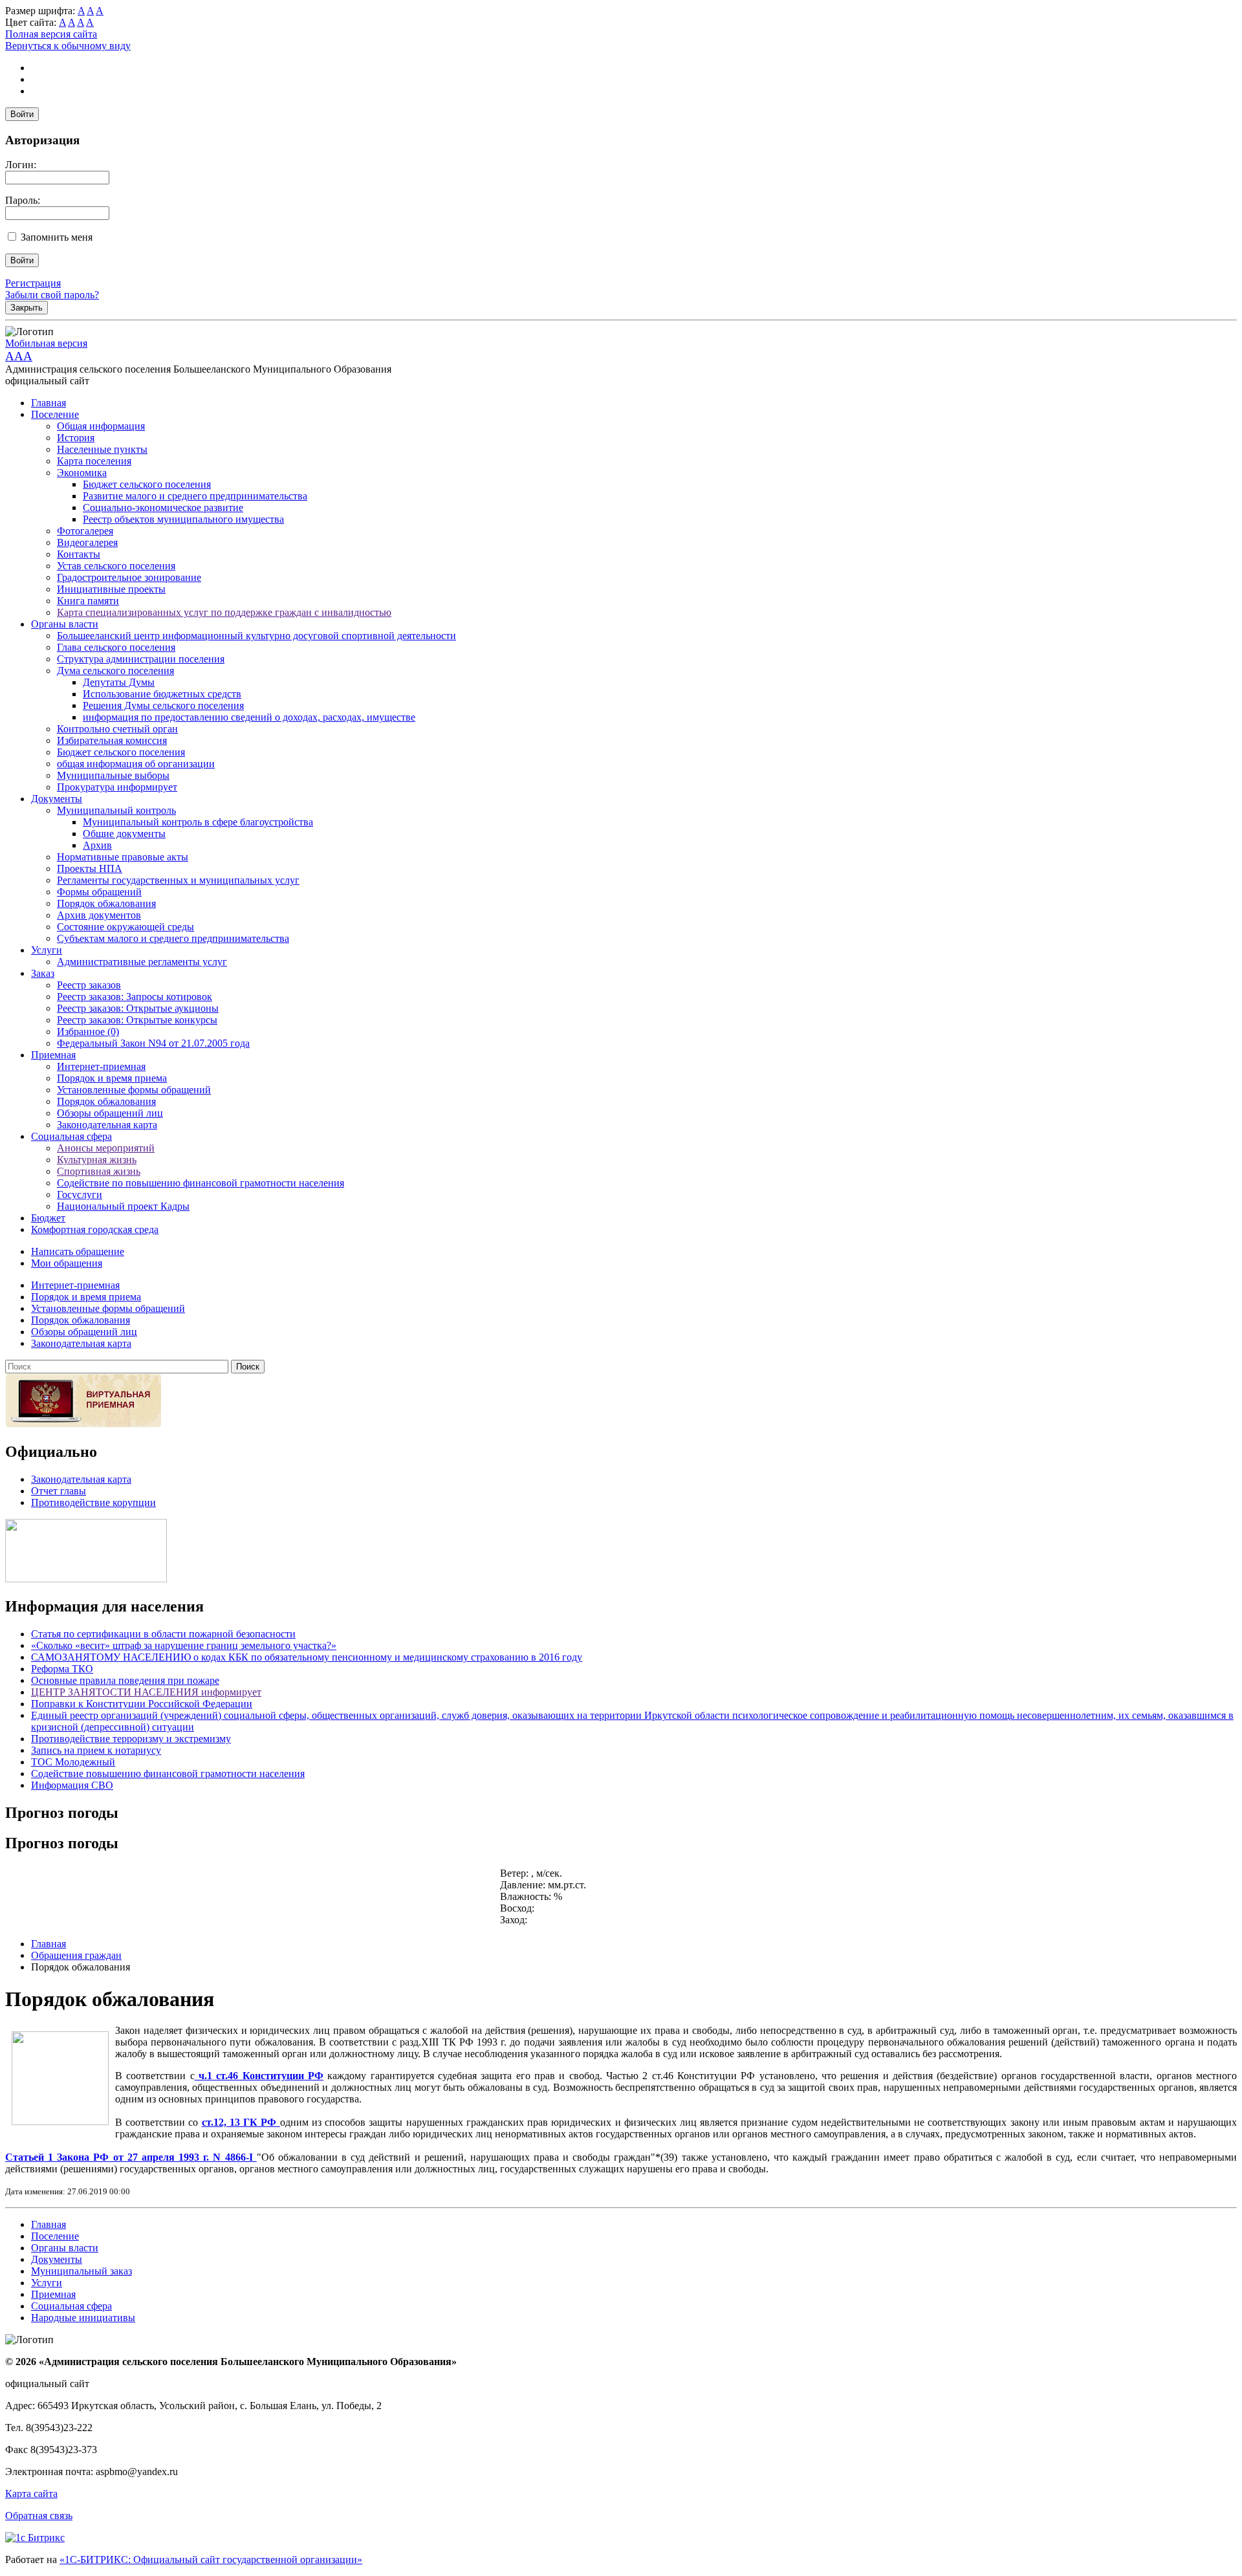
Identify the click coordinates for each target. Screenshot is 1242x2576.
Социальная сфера (71, 1136)
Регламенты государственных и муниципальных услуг (178, 880)
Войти (22, 114)
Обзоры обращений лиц (110, 1113)
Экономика (82, 473)
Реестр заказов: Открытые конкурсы (137, 1020)
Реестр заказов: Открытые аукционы (138, 1008)
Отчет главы (59, 1491)
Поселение (55, 414)
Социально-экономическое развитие (163, 508)
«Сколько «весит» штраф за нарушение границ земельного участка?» (184, 1645)
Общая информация (101, 426)
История (76, 438)
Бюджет (48, 1218)
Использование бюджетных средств (162, 694)
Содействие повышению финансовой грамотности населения (168, 1774)
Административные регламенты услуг (142, 962)
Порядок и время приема (112, 1078)
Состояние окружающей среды (125, 927)
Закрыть (27, 308)
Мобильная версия (46, 343)
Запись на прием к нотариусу (96, 1750)
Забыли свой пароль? (52, 295)
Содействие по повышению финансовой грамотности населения (201, 1183)
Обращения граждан (76, 1955)
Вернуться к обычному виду (68, 46)
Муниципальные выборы (113, 775)
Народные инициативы (83, 2318)
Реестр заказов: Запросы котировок (135, 997)
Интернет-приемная (101, 1066)
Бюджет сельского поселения (147, 484)
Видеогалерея (87, 542)
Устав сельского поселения (116, 566)
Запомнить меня (57, 237)
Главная (49, 403)
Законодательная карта (107, 1125)
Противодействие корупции (93, 1502)
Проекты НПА (90, 868)
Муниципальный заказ (82, 2271)
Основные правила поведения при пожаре (125, 1680)
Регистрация (33, 283)
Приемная (53, 1055)
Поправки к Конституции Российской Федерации (142, 1704)
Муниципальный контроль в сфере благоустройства (198, 822)
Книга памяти (88, 601)
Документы (57, 799)
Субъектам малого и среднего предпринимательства (173, 938)
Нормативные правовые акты (123, 857)
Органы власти (65, 624)
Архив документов (99, 915)
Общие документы (124, 834)
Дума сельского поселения (115, 671)
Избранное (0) (88, 1031)
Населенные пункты (102, 449)
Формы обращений (99, 892)
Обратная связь (39, 2516)
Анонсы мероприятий (106, 1148)
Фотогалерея (85, 531)
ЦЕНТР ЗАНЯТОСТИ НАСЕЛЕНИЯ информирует (146, 1692)
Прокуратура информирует (117, 787)
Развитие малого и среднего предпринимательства (195, 496)
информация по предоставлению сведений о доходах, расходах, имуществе (249, 717)
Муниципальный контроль (116, 810)
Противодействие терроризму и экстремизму (131, 1739)
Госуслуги (80, 1195)
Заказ (43, 973)
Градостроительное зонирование (129, 577)
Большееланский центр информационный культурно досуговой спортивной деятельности (256, 636)
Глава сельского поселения (116, 647)
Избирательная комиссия (112, 740)
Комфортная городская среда (95, 1229)
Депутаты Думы (119, 682)
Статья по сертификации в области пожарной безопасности (163, 1634)
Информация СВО (72, 1785)
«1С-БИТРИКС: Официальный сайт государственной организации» (211, 2560)
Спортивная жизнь (99, 1171)
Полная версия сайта (51, 34)
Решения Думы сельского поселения (163, 705)
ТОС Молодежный (73, 1762)
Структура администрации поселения (141, 659)
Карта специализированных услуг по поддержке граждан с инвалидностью (224, 612)
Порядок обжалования (106, 903)
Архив (97, 845)
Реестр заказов (89, 985)
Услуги (47, 950)
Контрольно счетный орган (117, 729)
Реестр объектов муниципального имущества (183, 519)
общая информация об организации (136, 764)
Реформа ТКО (62, 1669)
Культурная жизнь (97, 1160)
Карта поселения (94, 461)
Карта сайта (31, 2494)
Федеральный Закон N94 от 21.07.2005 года (153, 1043)
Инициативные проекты (111, 589)
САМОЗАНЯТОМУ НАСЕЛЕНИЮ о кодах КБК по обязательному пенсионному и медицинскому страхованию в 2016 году (307, 1657)
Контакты (79, 554)
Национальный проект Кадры (123, 1206)
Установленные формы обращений (134, 1090)
